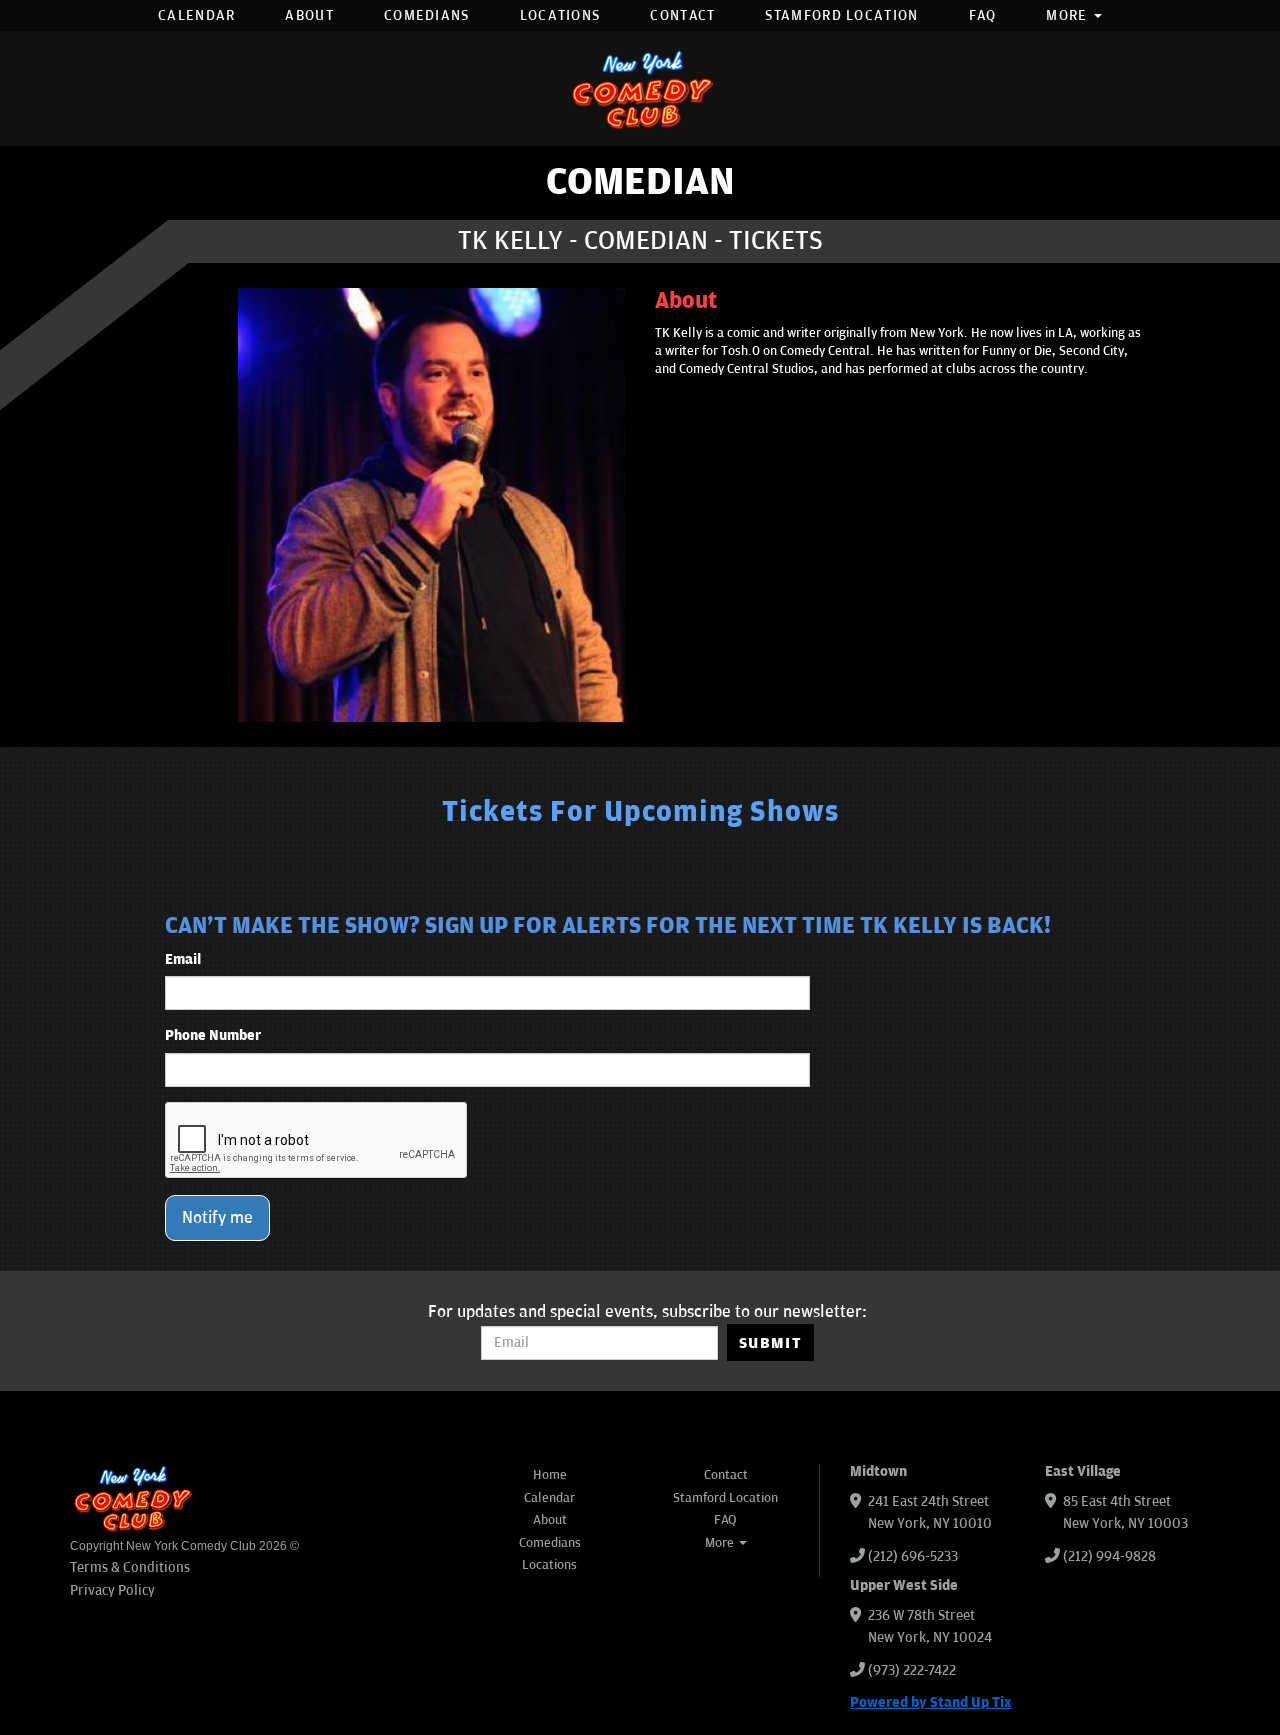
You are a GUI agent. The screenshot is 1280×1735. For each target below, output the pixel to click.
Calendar (196, 15)
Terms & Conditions (130, 1567)
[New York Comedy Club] (640, 88)
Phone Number (213, 1035)
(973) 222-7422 (912, 1670)
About (309, 15)
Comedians (427, 15)
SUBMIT (770, 1343)
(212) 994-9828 (1109, 1556)
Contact (682, 15)
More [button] (1069, 15)
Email (183, 959)
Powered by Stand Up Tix (931, 1702)
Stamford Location (841, 15)
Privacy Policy (112, 1590)
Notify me (217, 1218)
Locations (560, 15)
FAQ (983, 15)
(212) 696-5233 (913, 1556)
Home (550, 1475)
